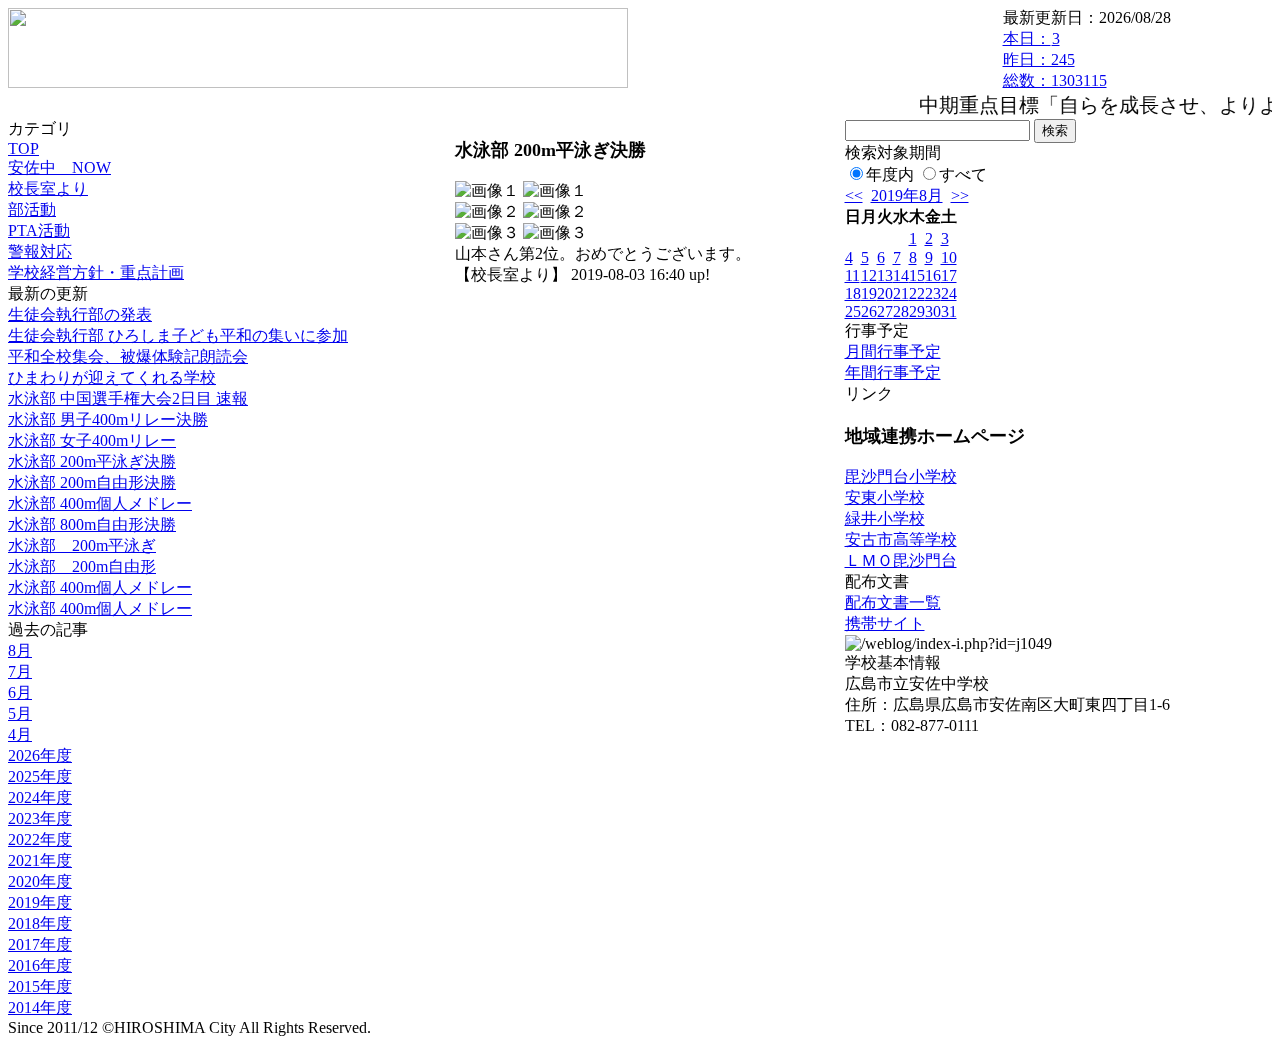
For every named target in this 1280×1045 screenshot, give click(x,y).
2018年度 (40, 923)
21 (901, 293)
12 (869, 275)
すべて (963, 174)
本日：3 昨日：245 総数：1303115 (1055, 59)
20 (885, 293)
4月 (20, 734)
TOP (23, 148)
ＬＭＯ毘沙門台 (901, 560)
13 (885, 275)
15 (917, 275)
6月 (20, 692)
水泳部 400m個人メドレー (100, 503)
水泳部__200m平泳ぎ (82, 545)
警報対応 (40, 251)
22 (917, 293)
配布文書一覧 (893, 602)
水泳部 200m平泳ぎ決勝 (92, 461)
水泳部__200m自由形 (82, 566)
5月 (20, 713)
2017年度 (40, 944)
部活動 (32, 209)
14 (901, 275)
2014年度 (40, 1007)
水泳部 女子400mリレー (92, 440)
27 (885, 311)
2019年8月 (907, 195)
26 (869, 311)
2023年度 (40, 818)
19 (869, 293)
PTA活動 (39, 230)
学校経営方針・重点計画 (96, 272)
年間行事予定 (893, 372)
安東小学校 (885, 497)
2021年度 (40, 860)
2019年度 (40, 902)
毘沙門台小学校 (901, 476)
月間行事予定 (893, 351)
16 (933, 275)
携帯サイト (885, 623)
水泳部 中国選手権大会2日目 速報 (128, 398)
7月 (20, 671)
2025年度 (40, 776)
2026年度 (40, 755)
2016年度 (40, 965)
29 (917, 311)
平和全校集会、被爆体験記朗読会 (128, 356)
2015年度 (40, 986)
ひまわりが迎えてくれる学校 (112, 377)
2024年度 (40, 797)
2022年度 (40, 839)
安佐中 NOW (59, 167)
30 (933, 311)
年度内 (890, 174)
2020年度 (40, 881)
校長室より (48, 188)
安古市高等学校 (901, 539)
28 (901, 311)
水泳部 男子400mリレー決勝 (108, 419)
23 (933, 293)
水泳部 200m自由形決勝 (92, 482)
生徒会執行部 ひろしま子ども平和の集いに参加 (178, 335)
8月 (20, 650)
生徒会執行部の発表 (80, 314)
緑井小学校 (885, 518)
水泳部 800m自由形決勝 (92, 524)
